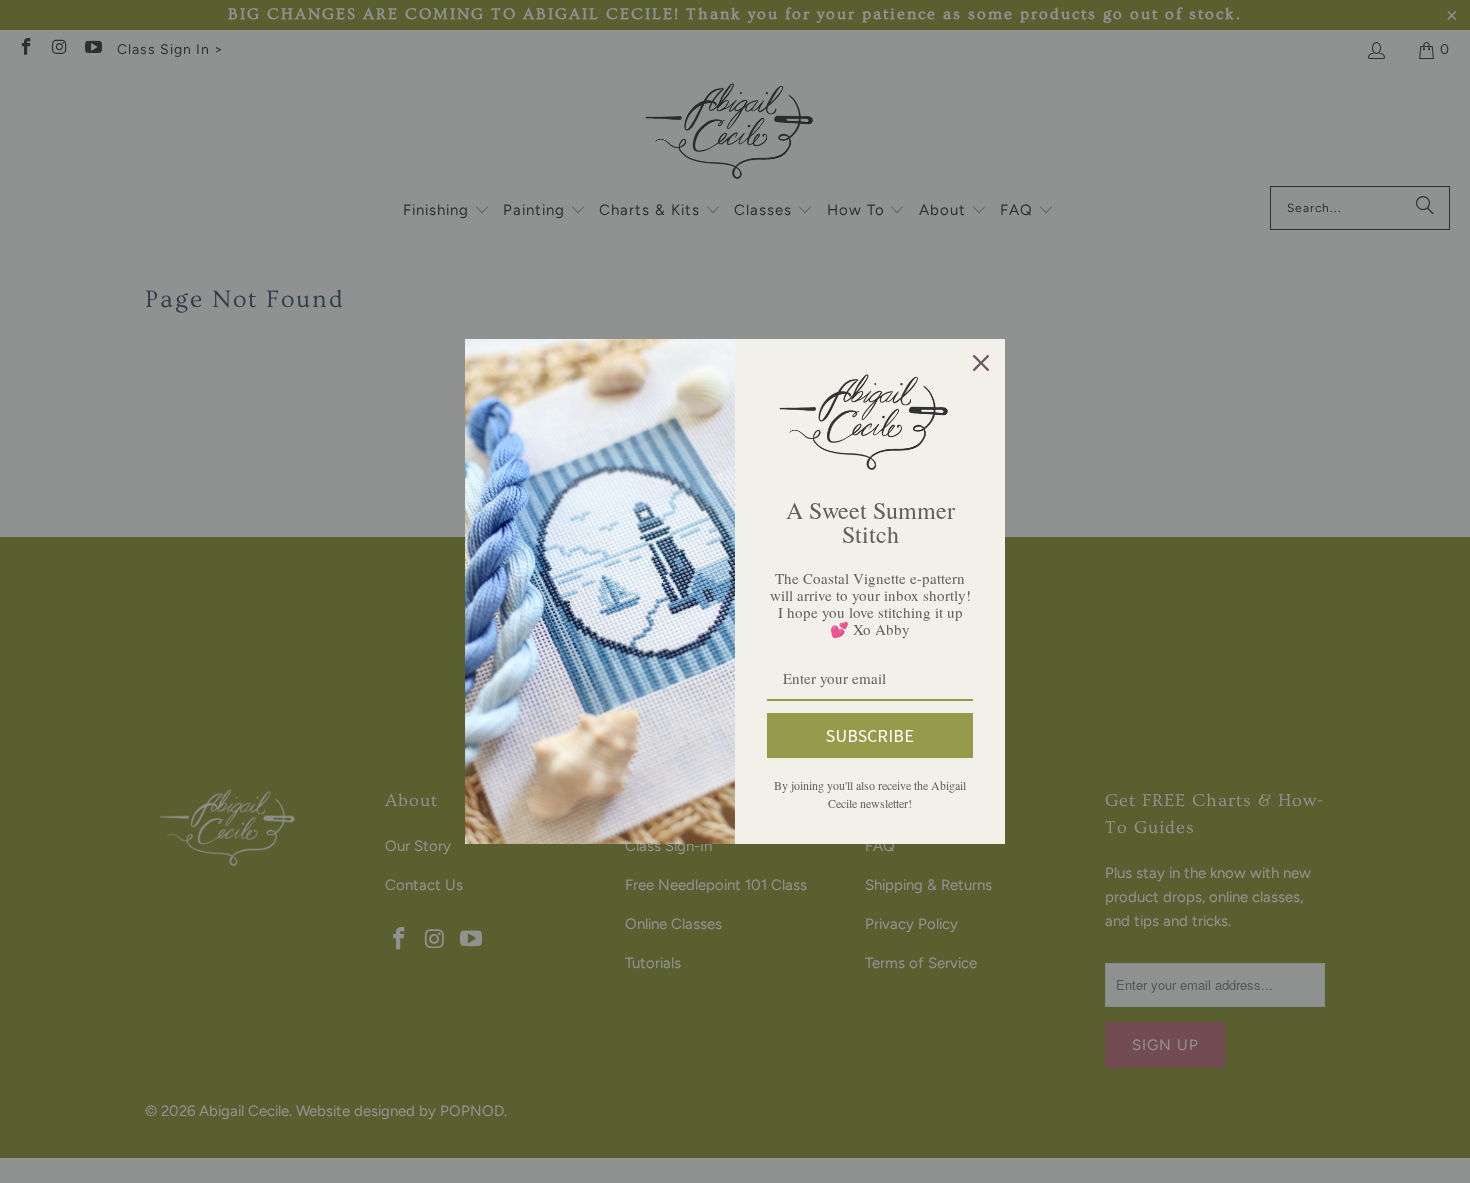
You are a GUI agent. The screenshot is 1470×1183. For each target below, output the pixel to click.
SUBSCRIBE (870, 735)
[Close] (981, 363)
